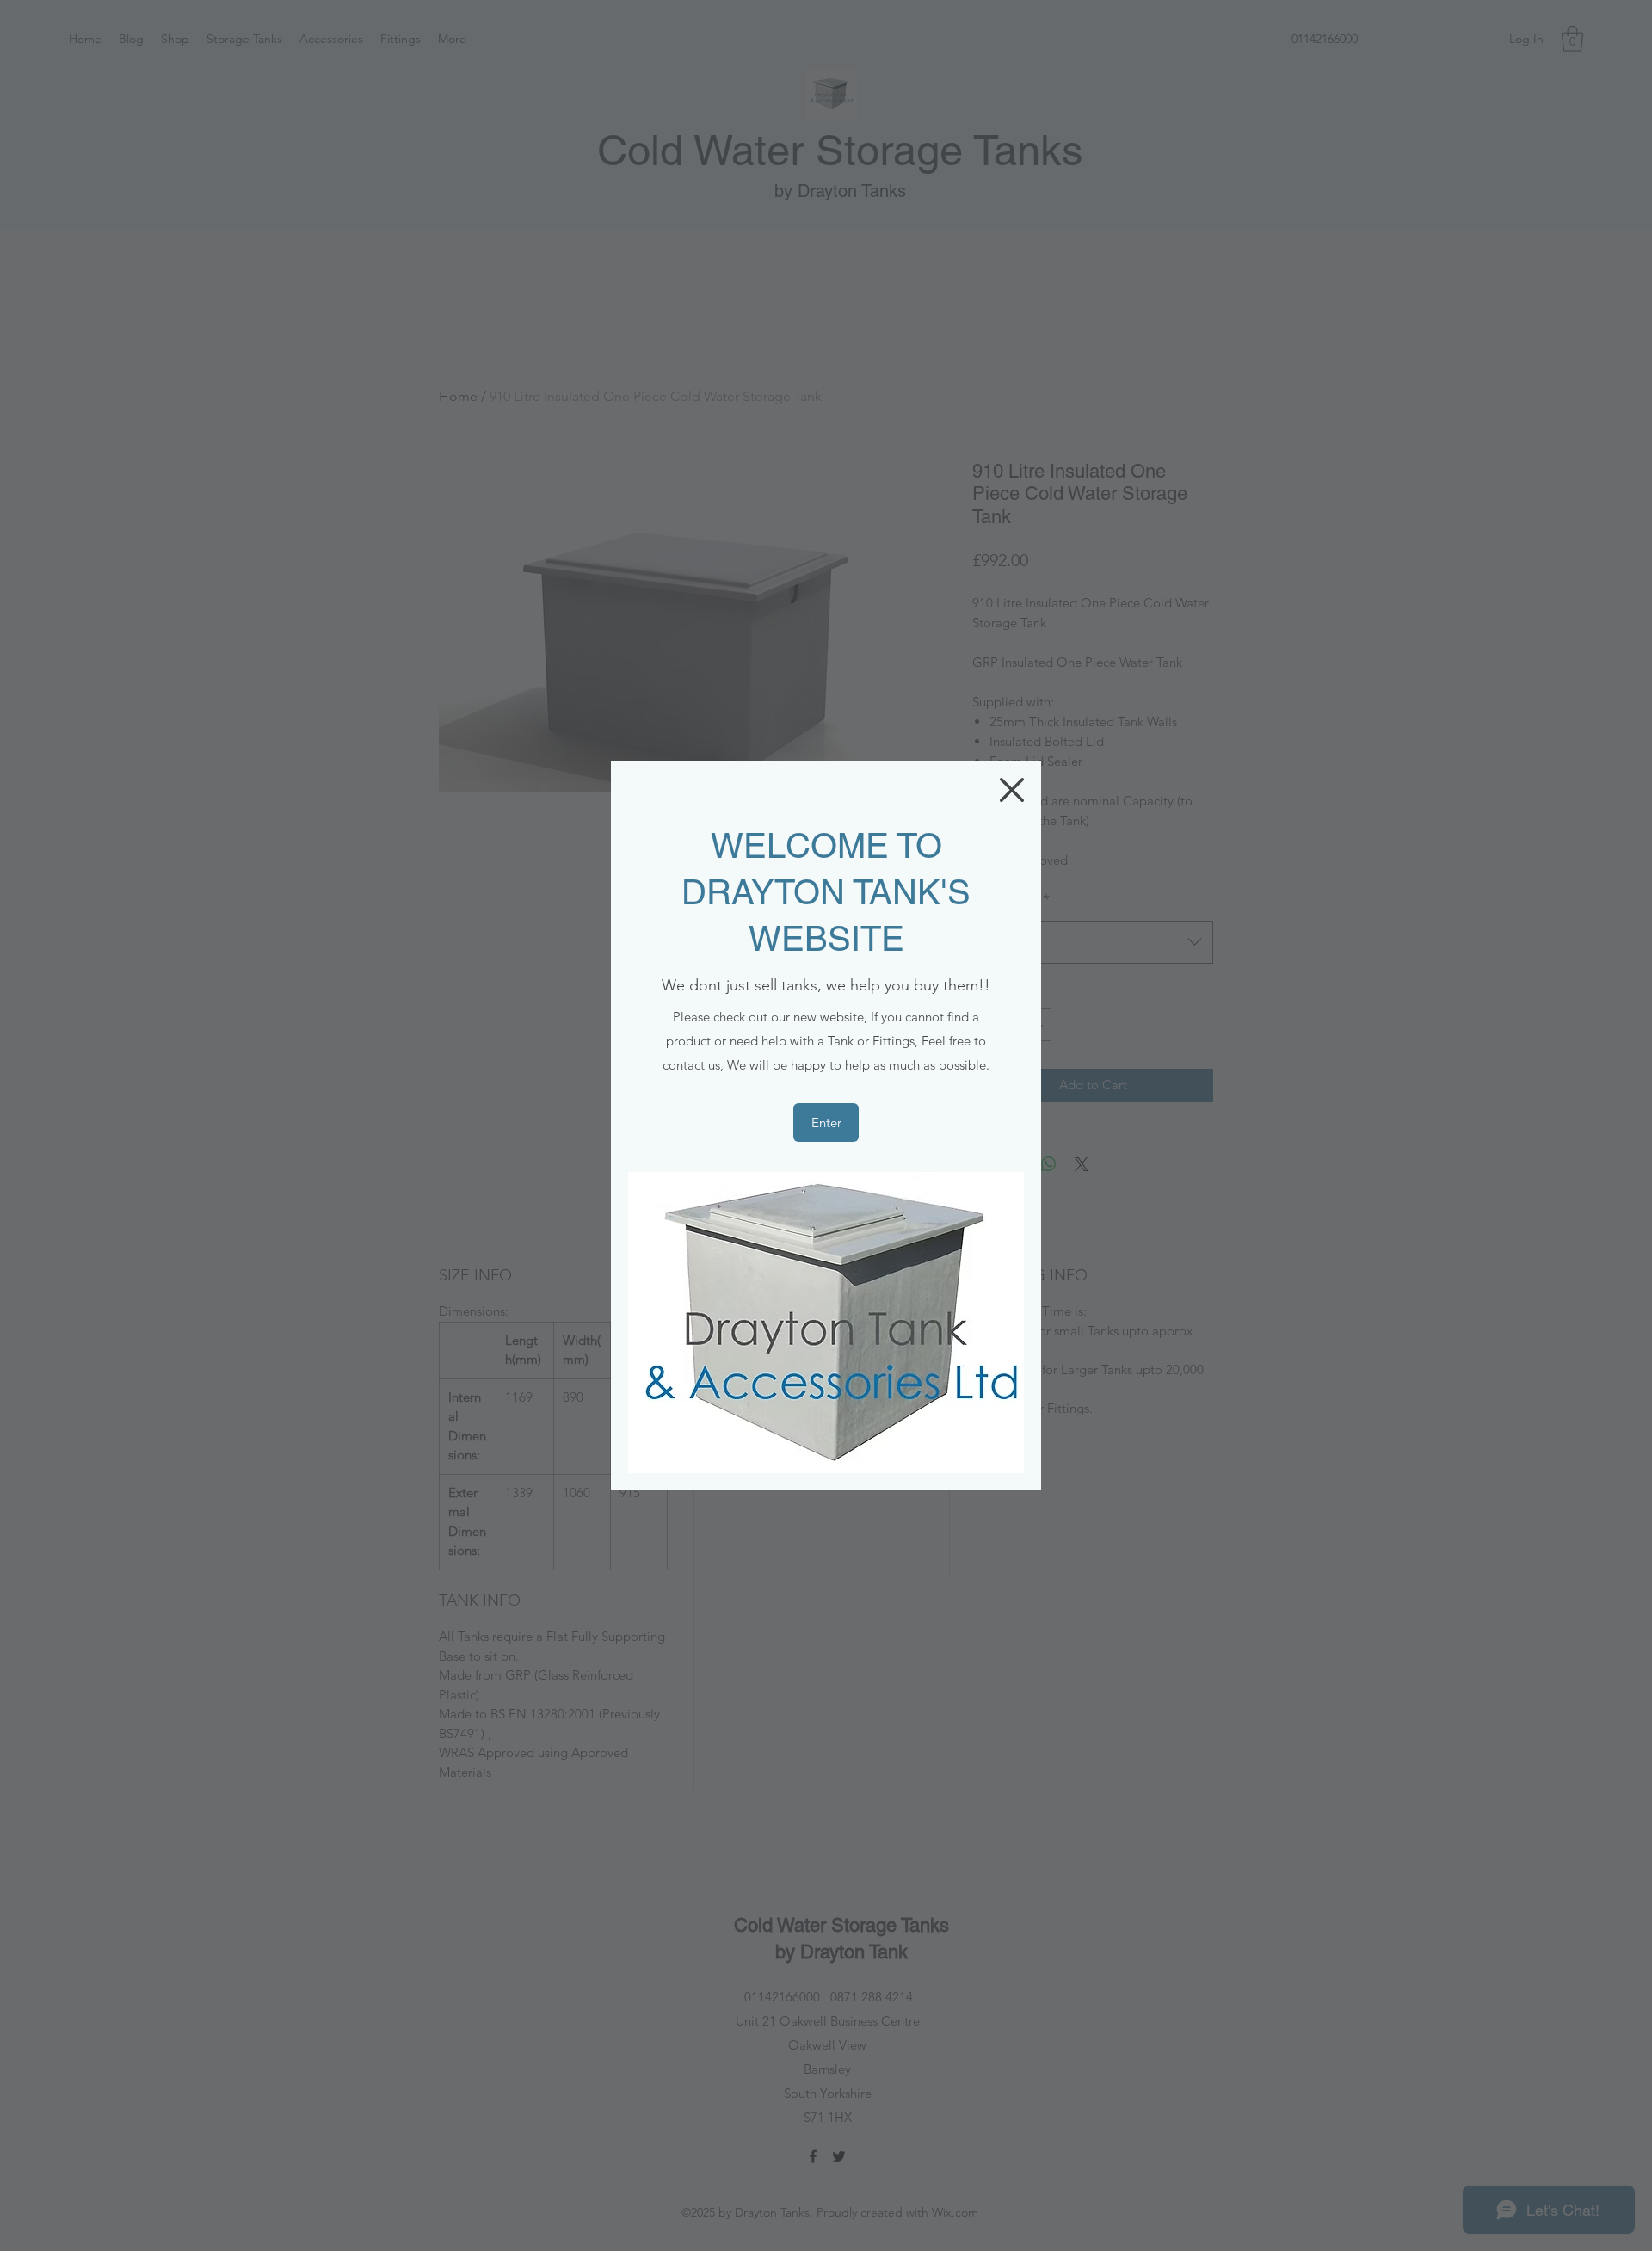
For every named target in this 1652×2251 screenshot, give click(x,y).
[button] (1012, 790)
